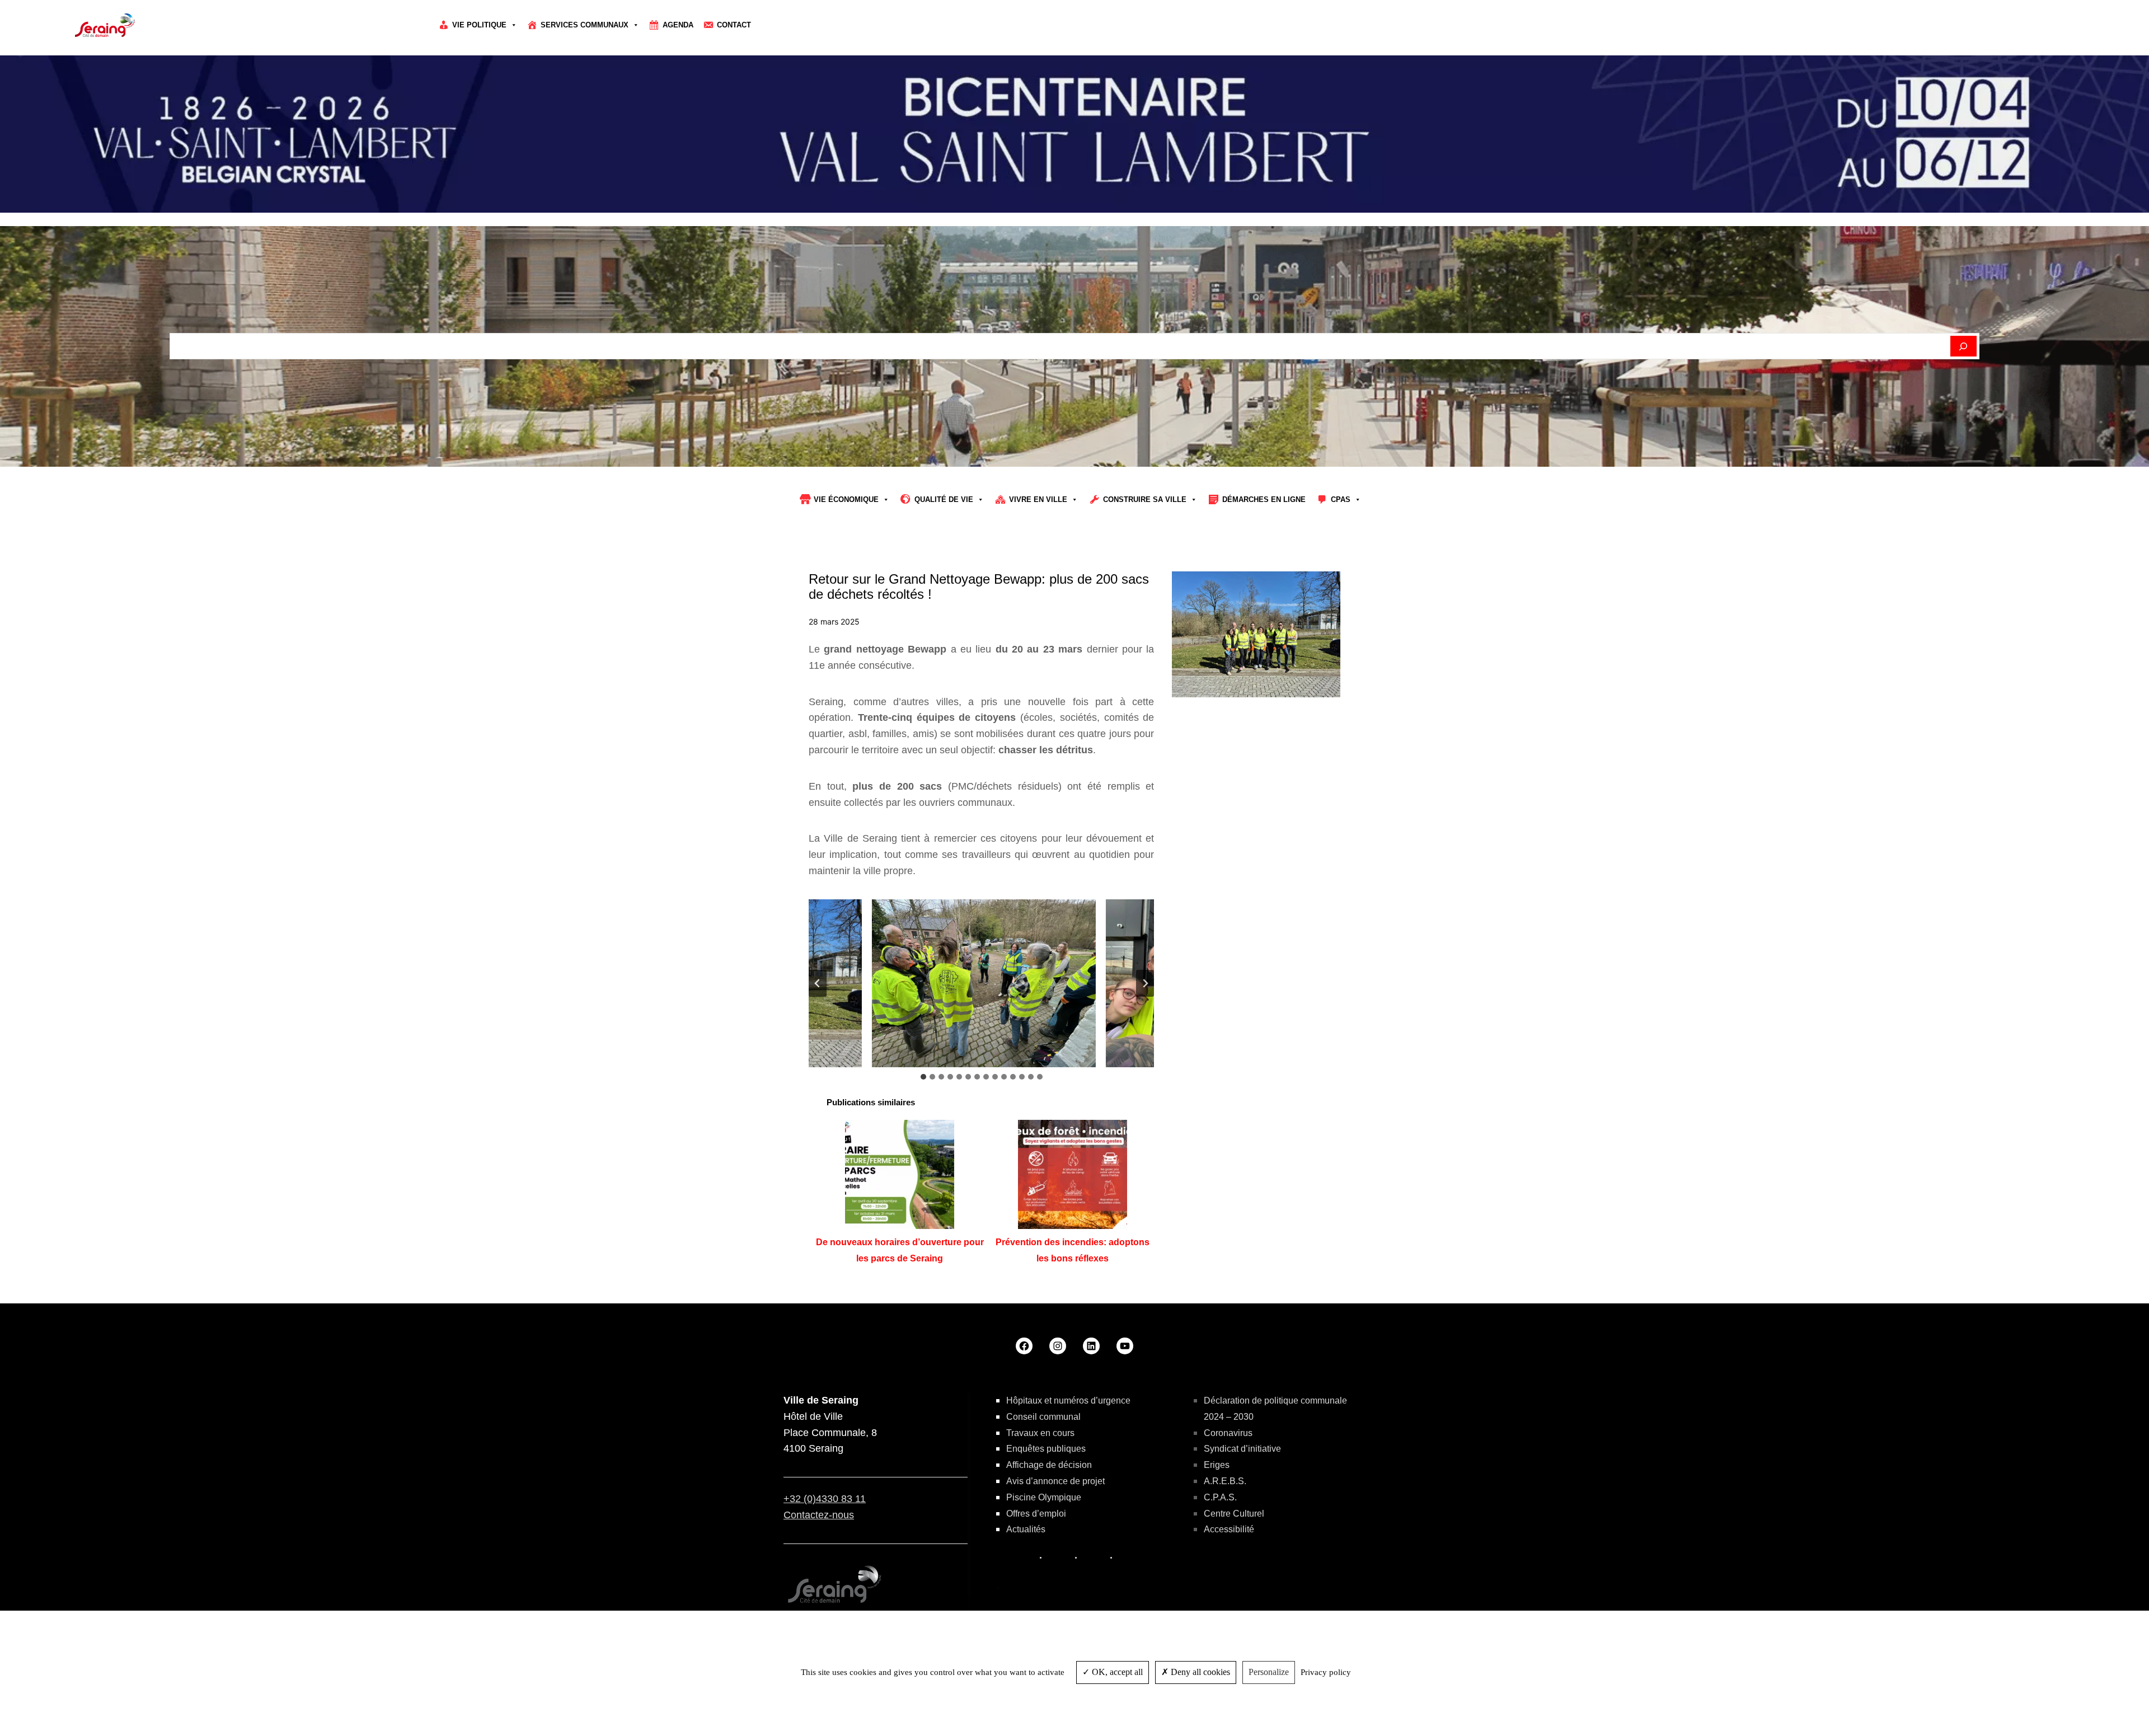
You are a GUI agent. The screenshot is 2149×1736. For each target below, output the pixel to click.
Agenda (678, 25)
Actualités (1026, 1529)
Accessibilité (1229, 1529)
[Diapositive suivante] (1145, 983)
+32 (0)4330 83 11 (825, 1499)
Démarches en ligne (1264, 499)
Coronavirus (1228, 1433)
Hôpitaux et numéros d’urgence (1068, 1400)
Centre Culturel (1234, 1514)
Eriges (1217, 1465)
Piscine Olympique (1044, 1497)
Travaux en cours (1040, 1433)
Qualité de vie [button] (944, 499)
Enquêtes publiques (1046, 1449)
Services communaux (585, 25)
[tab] (923, 1077)
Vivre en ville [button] (1038, 499)
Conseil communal (1043, 1417)
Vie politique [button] (479, 25)
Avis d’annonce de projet (1055, 1481)
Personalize (1269, 1672)
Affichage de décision (1049, 1465)
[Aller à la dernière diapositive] (818, 983)
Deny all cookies (1199, 1672)
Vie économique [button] (846, 499)
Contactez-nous (819, 1515)
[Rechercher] (1963, 346)
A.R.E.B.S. (1225, 1481)
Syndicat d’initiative (1242, 1449)
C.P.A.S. (1220, 1497)
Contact (734, 25)
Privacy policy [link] (1326, 1672)
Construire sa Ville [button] (1145, 499)
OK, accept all (1116, 1672)
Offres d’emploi (1036, 1514)
